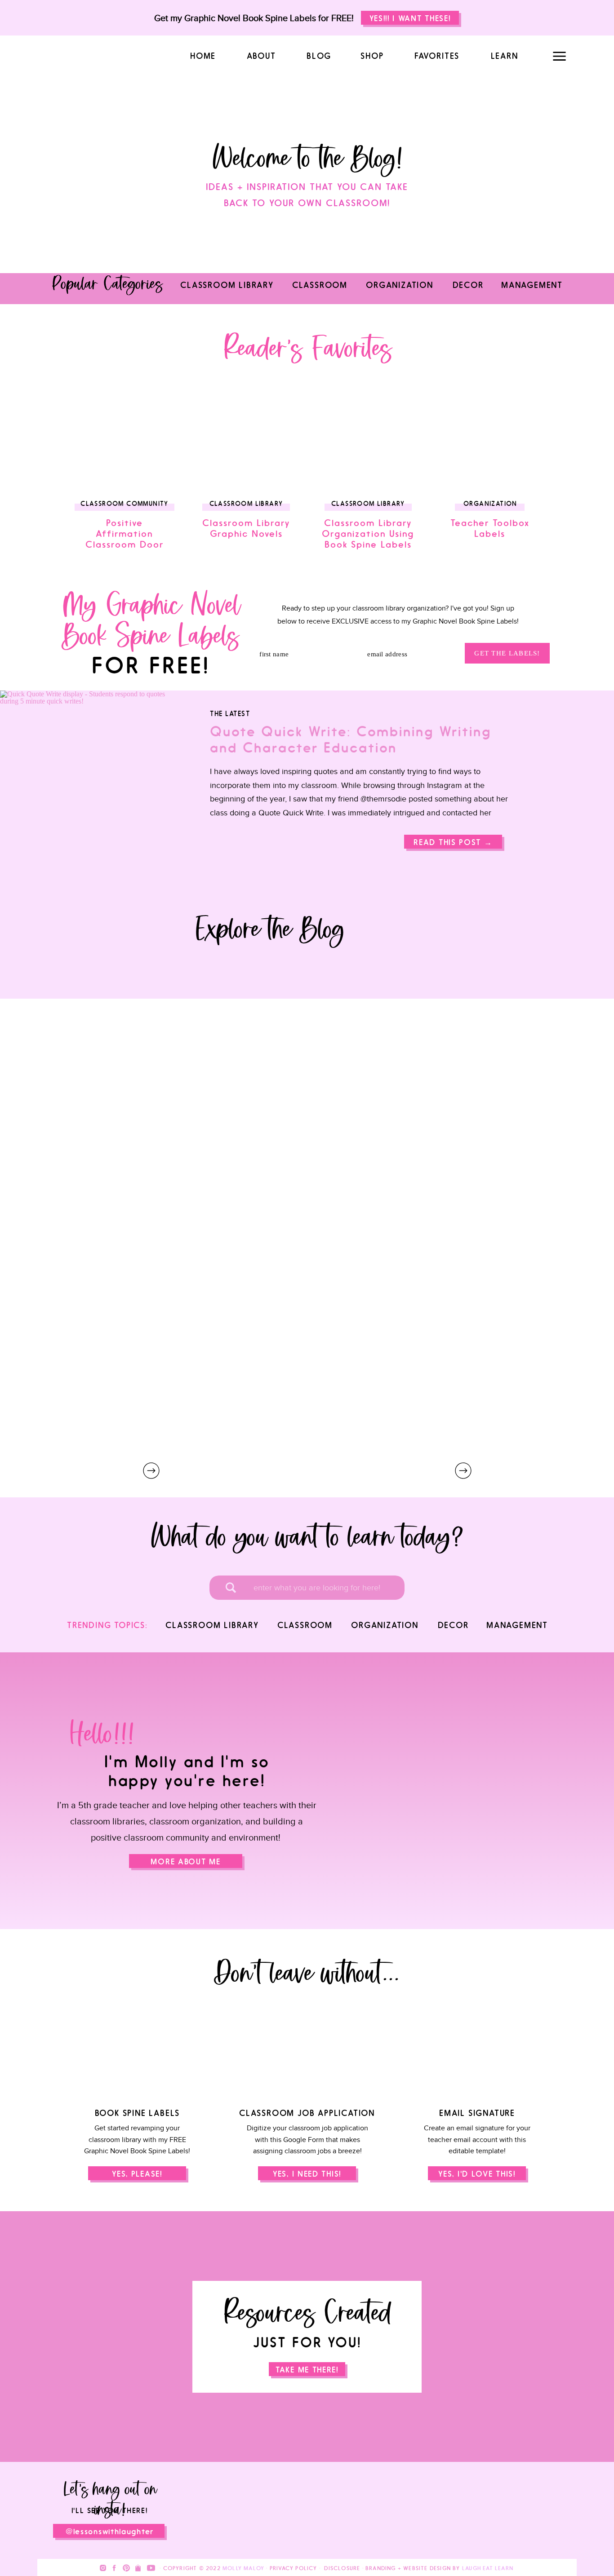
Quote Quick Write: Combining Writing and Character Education (351, 740)
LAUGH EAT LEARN (488, 2568)
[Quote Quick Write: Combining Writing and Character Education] (453, 842)
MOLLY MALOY (243, 2568)
